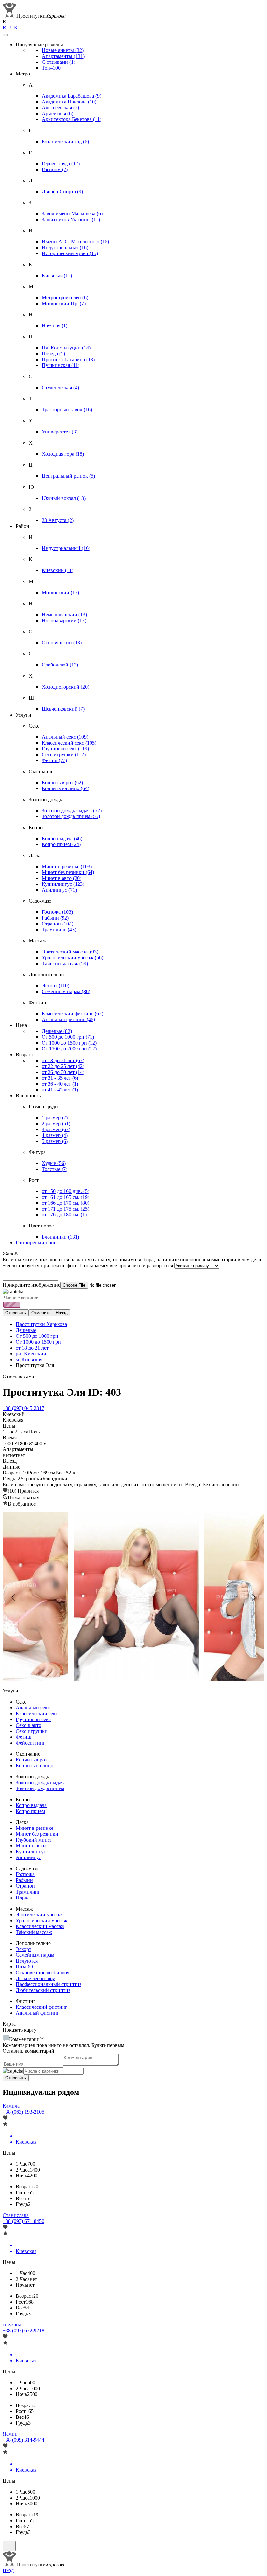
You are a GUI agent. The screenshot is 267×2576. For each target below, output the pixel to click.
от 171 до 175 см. (65, 1209)
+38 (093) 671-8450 (23, 2221)
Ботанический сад (65, 141)
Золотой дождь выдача (72, 810)
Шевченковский (63, 709)
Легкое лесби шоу (35, 1978)
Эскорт (56, 986)
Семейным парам (66, 991)
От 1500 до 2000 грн (69, 1049)
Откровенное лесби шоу (42, 1973)
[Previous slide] (14, 1597)
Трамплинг (59, 930)
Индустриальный (66, 548)
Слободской (60, 665)
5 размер (55, 1141)
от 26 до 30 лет (63, 1072)
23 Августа (58, 520)
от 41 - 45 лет (60, 1090)
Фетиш (54, 760)
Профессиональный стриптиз (49, 1984)
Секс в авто (28, 1725)
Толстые (55, 1169)
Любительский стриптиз (43, 1990)
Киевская (57, 275)
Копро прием (61, 844)
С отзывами (58, 62)
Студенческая (60, 387)
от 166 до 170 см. (65, 1203)
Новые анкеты (63, 50)
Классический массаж (40, 1926)
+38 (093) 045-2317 (23, 1408)
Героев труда (61, 164)
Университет (60, 432)
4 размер (55, 1135)
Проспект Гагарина (68, 359)
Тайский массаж (65, 963)
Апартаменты (63, 56)
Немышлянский (64, 615)
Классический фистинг (72, 1014)
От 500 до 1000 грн (68, 1037)
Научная (55, 326)
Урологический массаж (72, 958)
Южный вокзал (64, 498)
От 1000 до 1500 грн (69, 1043)
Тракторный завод (67, 410)
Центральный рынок (68, 476)
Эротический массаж (70, 952)
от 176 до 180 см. (64, 1215)
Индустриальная (65, 247)
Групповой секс (65, 749)
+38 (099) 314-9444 (23, 2440)
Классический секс (69, 743)
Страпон (57, 924)
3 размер (56, 1129)
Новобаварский (64, 620)
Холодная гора (63, 454)
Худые (54, 1163)
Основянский (62, 643)
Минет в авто (62, 878)
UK (14, 27)
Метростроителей (65, 298)
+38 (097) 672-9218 (23, 2330)
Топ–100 (51, 68)
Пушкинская (61, 365)
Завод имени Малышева (72, 214)
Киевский (57, 570)
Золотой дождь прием (71, 816)
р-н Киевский (31, 1354)
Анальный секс (65, 737)
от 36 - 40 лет (60, 1084)
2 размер (56, 1124)
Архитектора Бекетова (71, 119)
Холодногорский (65, 687)
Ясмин (10, 2434)
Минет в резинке (67, 866)
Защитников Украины (71, 219)
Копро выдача (62, 838)
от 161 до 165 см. (65, 1197)
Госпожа (57, 912)
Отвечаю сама (18, 1376)
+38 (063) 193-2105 (23, 2112)
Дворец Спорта (62, 192)
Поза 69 (24, 1967)
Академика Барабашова (71, 96)
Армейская (57, 113)
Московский (60, 592)
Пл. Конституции (66, 348)
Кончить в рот (62, 782)
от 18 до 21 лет (63, 1060)
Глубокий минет (34, 1840)
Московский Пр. (64, 303)
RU (6, 27)
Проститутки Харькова (41, 1324)
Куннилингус (63, 884)
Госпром (55, 169)
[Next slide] (253, 1597)
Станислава (16, 2215)
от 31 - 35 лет (60, 1078)
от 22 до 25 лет (63, 1066)
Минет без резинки (68, 872)
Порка (23, 1898)
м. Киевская (29, 1359)
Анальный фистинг (68, 1019)
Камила (11, 2106)
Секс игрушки (64, 754)
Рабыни (55, 918)
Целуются (27, 1961)
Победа (53, 354)
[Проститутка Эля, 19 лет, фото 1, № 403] (133, 1597)
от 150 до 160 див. (65, 1191)
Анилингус (59, 890)
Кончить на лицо (65, 788)
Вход (8, 2570)
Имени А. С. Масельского (75, 242)
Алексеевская (60, 108)
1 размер (55, 1118)
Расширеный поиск (37, 1243)
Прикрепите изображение (31, 1285)
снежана (12, 2325)
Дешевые (57, 1031)
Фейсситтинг (30, 1743)
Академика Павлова (69, 102)
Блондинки (60, 1237)
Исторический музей (70, 253)
